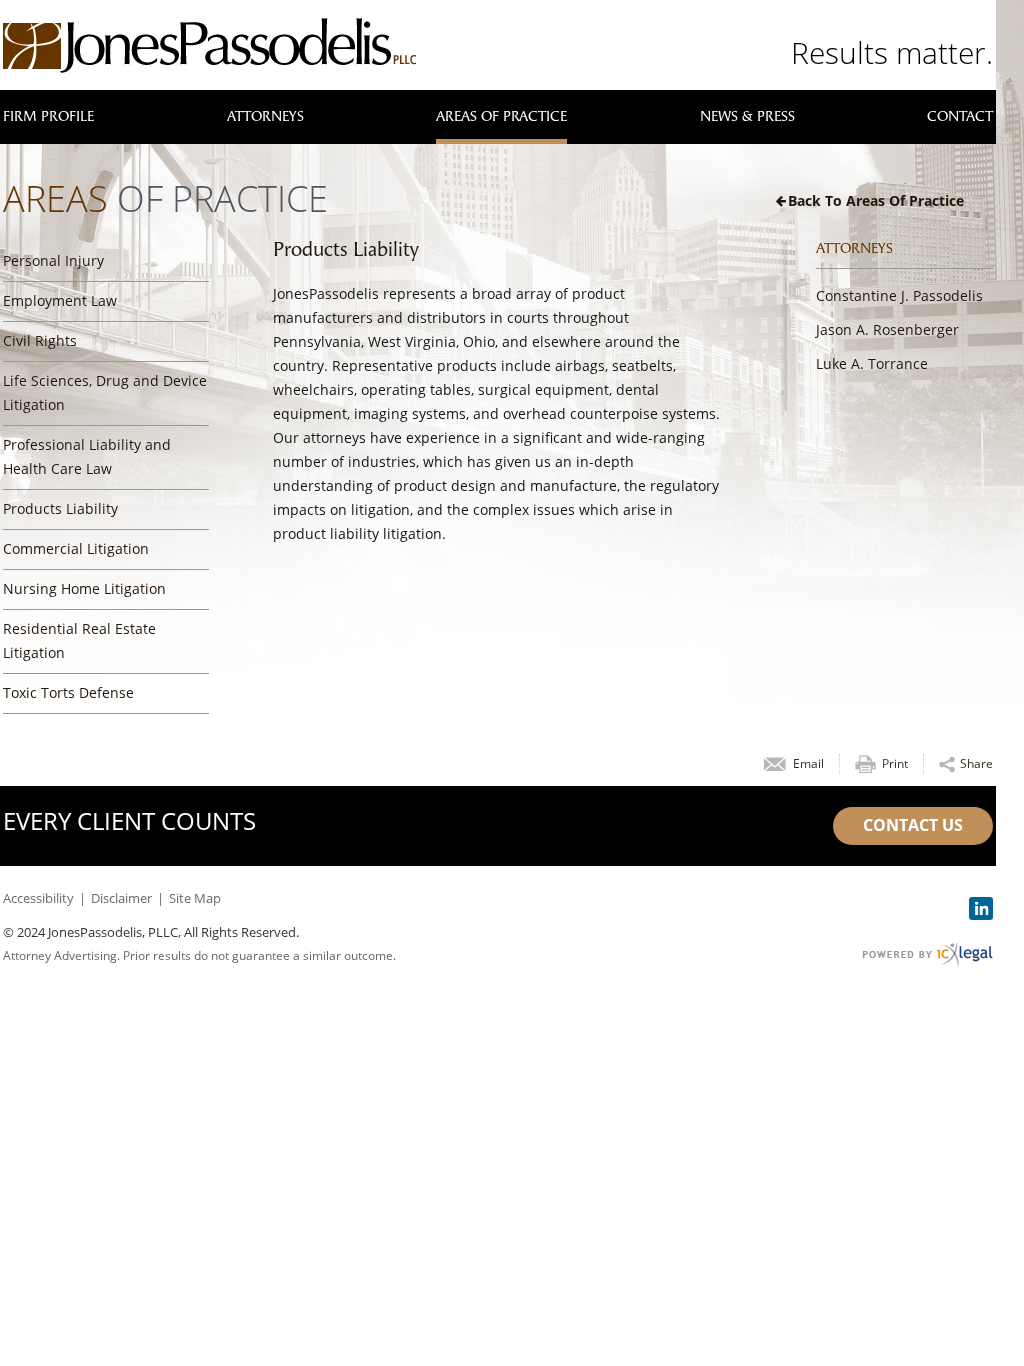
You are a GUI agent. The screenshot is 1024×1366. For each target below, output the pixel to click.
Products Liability (60, 508)
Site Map (195, 898)
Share (976, 763)
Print (895, 763)
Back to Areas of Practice (876, 200)
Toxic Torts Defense (68, 692)
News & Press (747, 116)
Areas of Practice (501, 116)
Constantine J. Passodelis (899, 295)
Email (808, 763)
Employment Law (60, 300)
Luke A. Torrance (872, 363)
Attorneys (265, 116)
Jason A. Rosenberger (887, 329)
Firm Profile (48, 116)
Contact (960, 116)
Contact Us (913, 825)
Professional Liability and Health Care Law (87, 456)
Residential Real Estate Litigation (79, 640)
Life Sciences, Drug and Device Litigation (105, 392)
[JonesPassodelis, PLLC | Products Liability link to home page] (209, 45)
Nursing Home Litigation (84, 588)
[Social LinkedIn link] (981, 908)
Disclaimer (121, 898)
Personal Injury (53, 260)
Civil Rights (40, 340)
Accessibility (38, 898)
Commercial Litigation (76, 548)
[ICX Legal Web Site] (927, 954)
